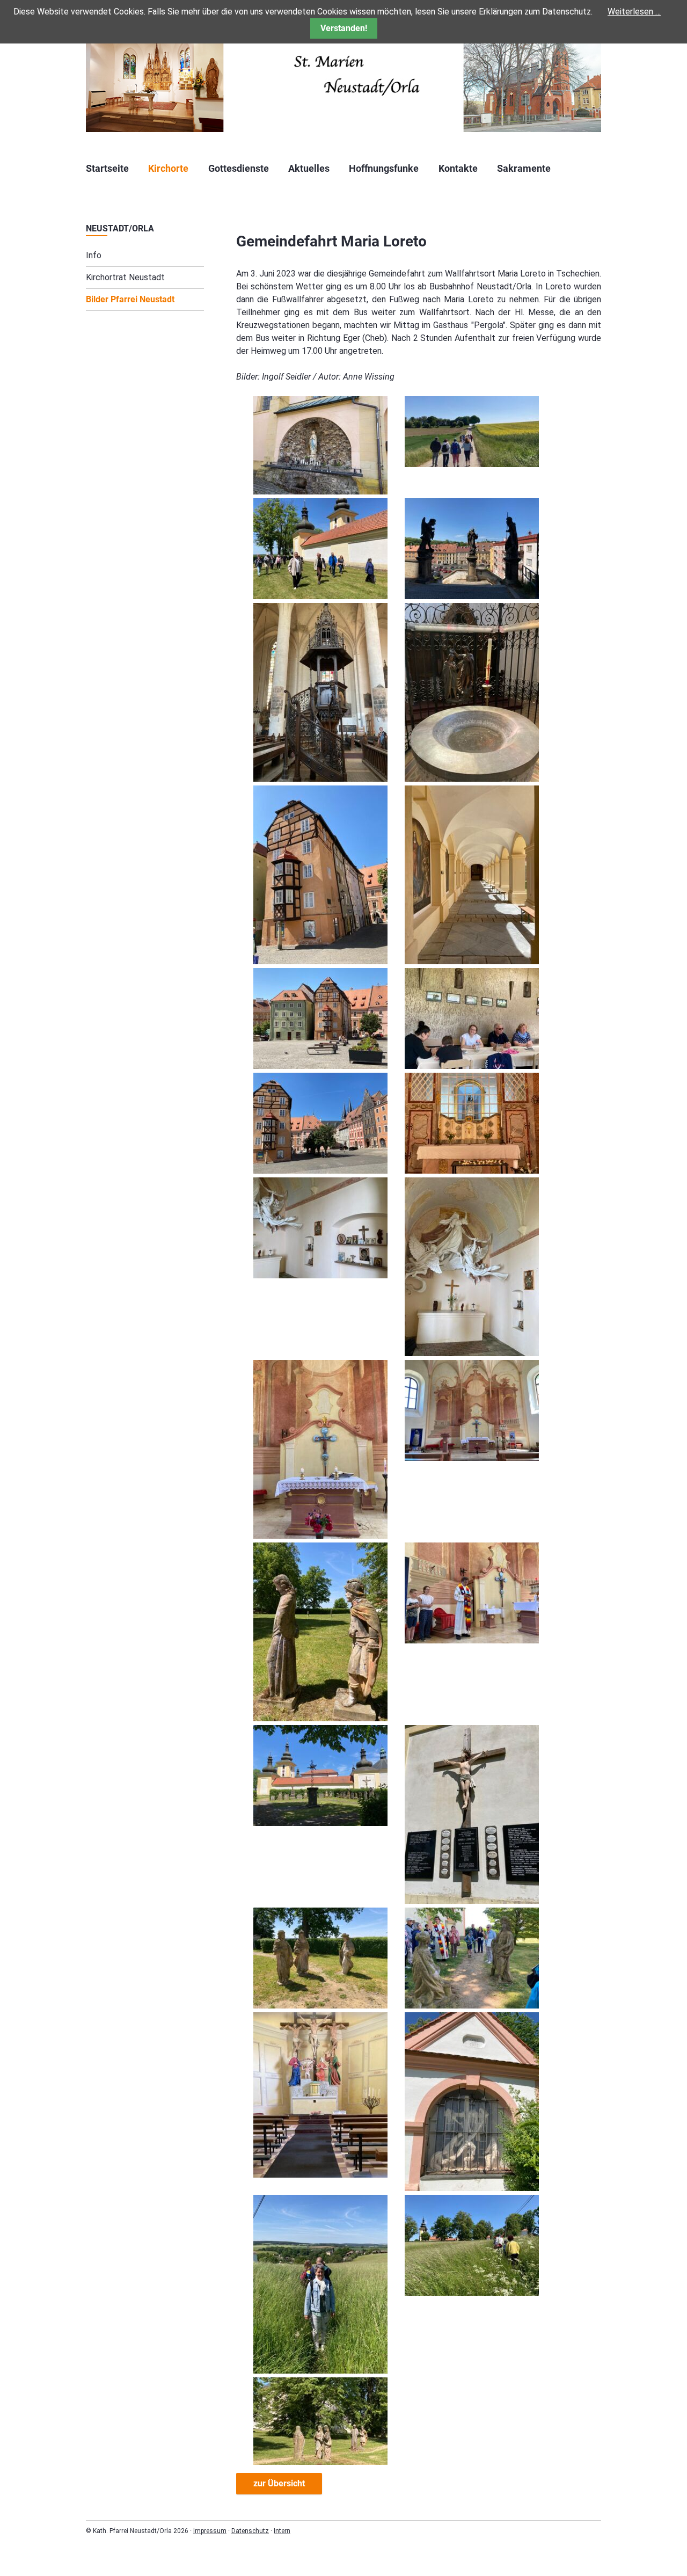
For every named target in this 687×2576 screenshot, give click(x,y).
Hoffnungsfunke (384, 168)
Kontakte (458, 168)
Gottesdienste (239, 168)
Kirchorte (168, 168)
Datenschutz (250, 2531)
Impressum (210, 2531)
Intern (282, 2531)
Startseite (107, 168)
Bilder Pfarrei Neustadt (130, 299)
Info (94, 255)
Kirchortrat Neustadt (125, 277)
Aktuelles (309, 168)
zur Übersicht (279, 2483)
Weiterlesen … (634, 12)
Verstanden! (344, 28)
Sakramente (524, 168)
